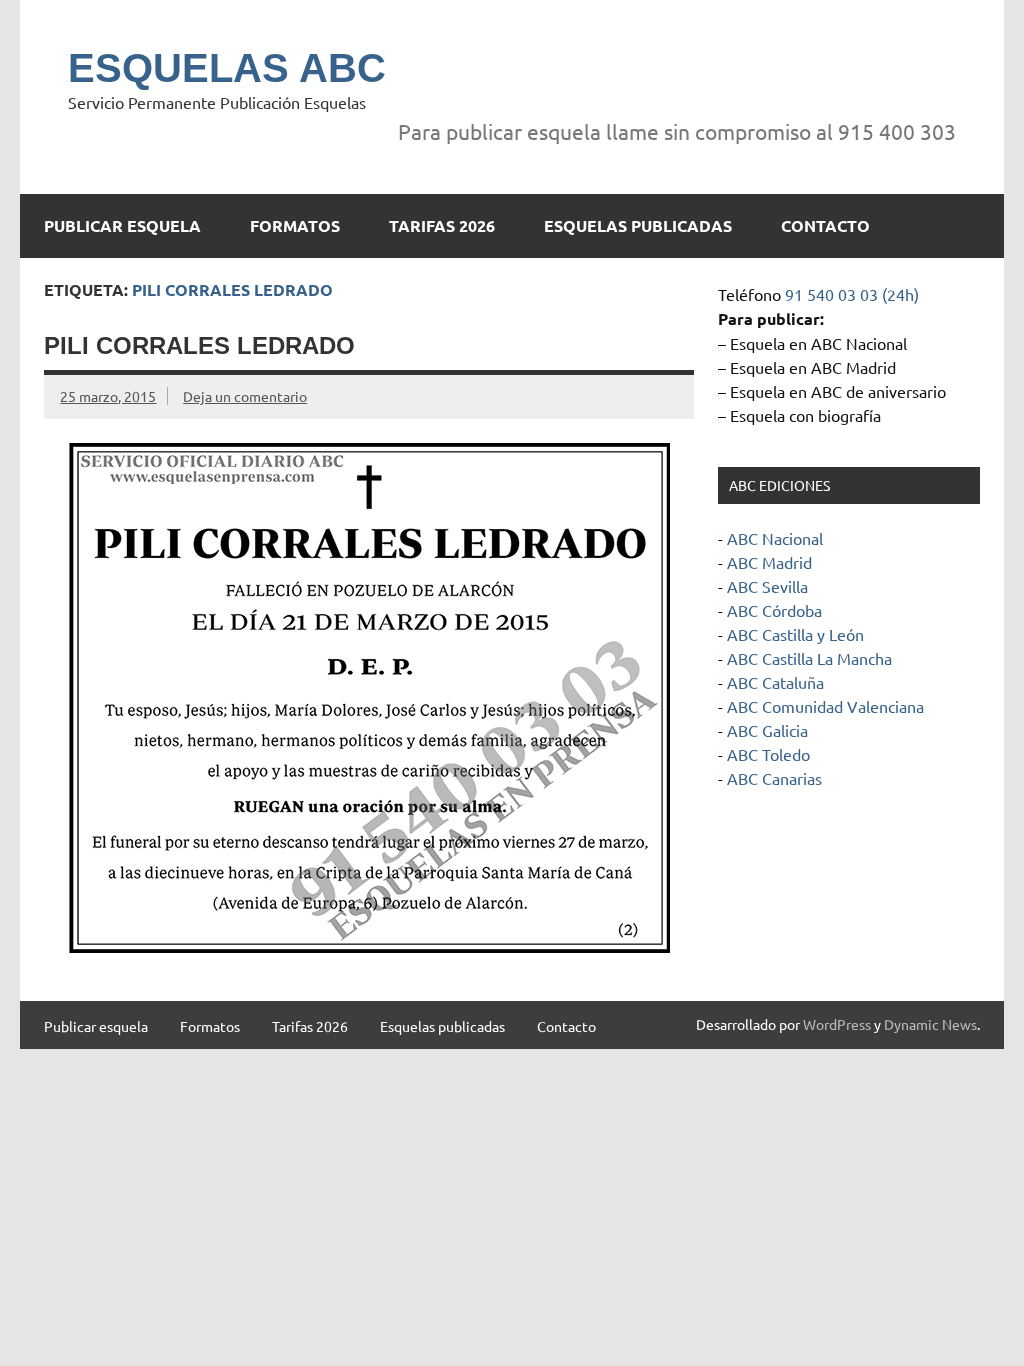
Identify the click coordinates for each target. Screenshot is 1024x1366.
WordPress (837, 1024)
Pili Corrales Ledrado (199, 345)
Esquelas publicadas (638, 225)
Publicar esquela (122, 225)
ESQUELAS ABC (227, 68)
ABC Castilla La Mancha (809, 658)
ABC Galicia (767, 730)
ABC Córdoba (774, 610)
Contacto (825, 225)
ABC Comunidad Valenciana (825, 706)
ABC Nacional (775, 538)
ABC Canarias (774, 778)
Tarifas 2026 (442, 225)
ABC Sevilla (767, 586)
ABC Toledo (768, 754)
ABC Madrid (769, 562)
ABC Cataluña (775, 682)
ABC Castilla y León (795, 634)
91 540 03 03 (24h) (852, 294)
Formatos (295, 225)
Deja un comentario (245, 396)
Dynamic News (930, 1024)
